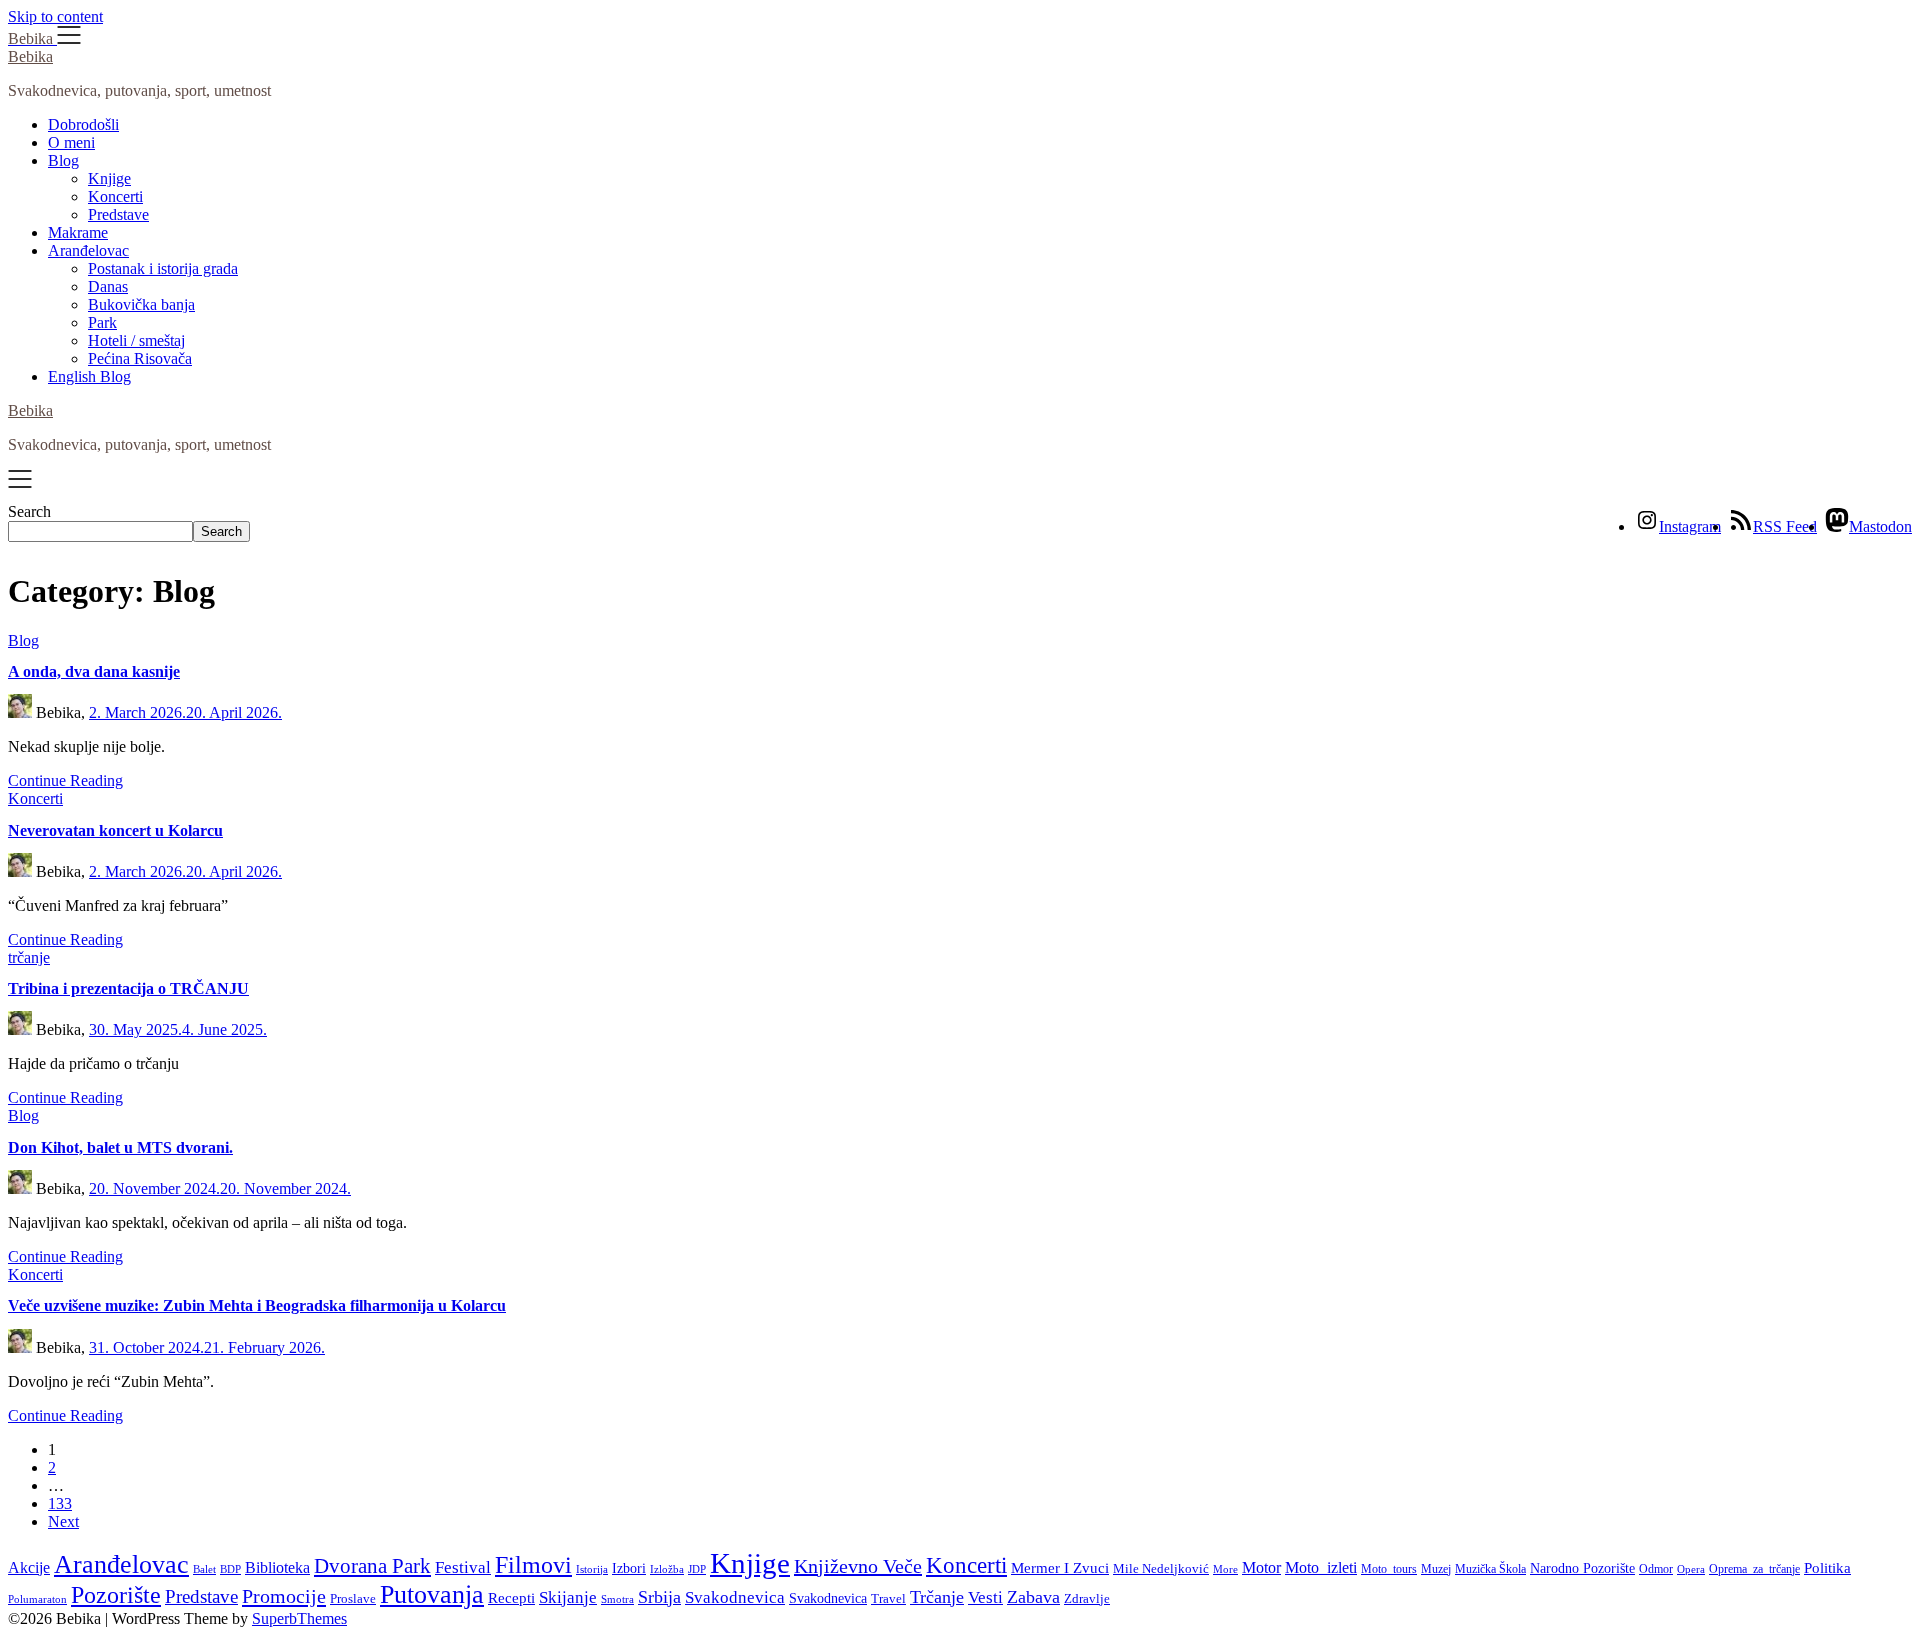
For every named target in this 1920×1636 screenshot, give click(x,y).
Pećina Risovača (140, 358)
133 (60, 1503)
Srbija (659, 1597)
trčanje (937, 1597)
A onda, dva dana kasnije (94, 671)
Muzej (1436, 1569)
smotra (617, 1599)
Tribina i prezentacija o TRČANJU (128, 988)
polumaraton (37, 1599)
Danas (108, 286)
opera (1691, 1569)
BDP (230, 1569)
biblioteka (277, 1567)
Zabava (1033, 1597)
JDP (697, 1569)
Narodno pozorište (1582, 1568)
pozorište (116, 1595)
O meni (71, 142)
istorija (592, 1569)
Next (63, 1521)
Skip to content (55, 16)
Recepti (511, 1598)
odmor (1656, 1569)
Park (102, 322)
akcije (29, 1567)
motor (1261, 1567)
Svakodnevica (735, 1597)
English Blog (89, 376)
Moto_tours (1389, 1569)
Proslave (353, 1599)
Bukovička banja (141, 304)
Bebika (30, 56)
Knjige (109, 178)
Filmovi (533, 1564)
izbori (629, 1568)
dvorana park (372, 1566)
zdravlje (1087, 1598)
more (1225, 1569)
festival (463, 1567)
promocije (284, 1596)
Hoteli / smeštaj (136, 340)
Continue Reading (65, 780)
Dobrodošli (83, 124)
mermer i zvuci (1060, 1568)
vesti (985, 1597)
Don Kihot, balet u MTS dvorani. (120, 1147)
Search (29, 511)
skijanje (568, 1597)
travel (888, 1598)
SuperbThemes (299, 1618)
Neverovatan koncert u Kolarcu (115, 830)
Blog (63, 160)
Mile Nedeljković (1161, 1568)
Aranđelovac (88, 250)
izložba (667, 1569)
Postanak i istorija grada (163, 268)
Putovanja (432, 1594)
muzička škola (1490, 1569)
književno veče (858, 1566)
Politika (1827, 1568)
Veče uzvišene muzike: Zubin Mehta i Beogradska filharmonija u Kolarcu (257, 1305)
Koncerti (115, 196)
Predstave (118, 214)
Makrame (78, 232)
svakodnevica (828, 1598)
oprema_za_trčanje (1754, 1569)
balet (204, 1569)
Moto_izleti (1321, 1567)
